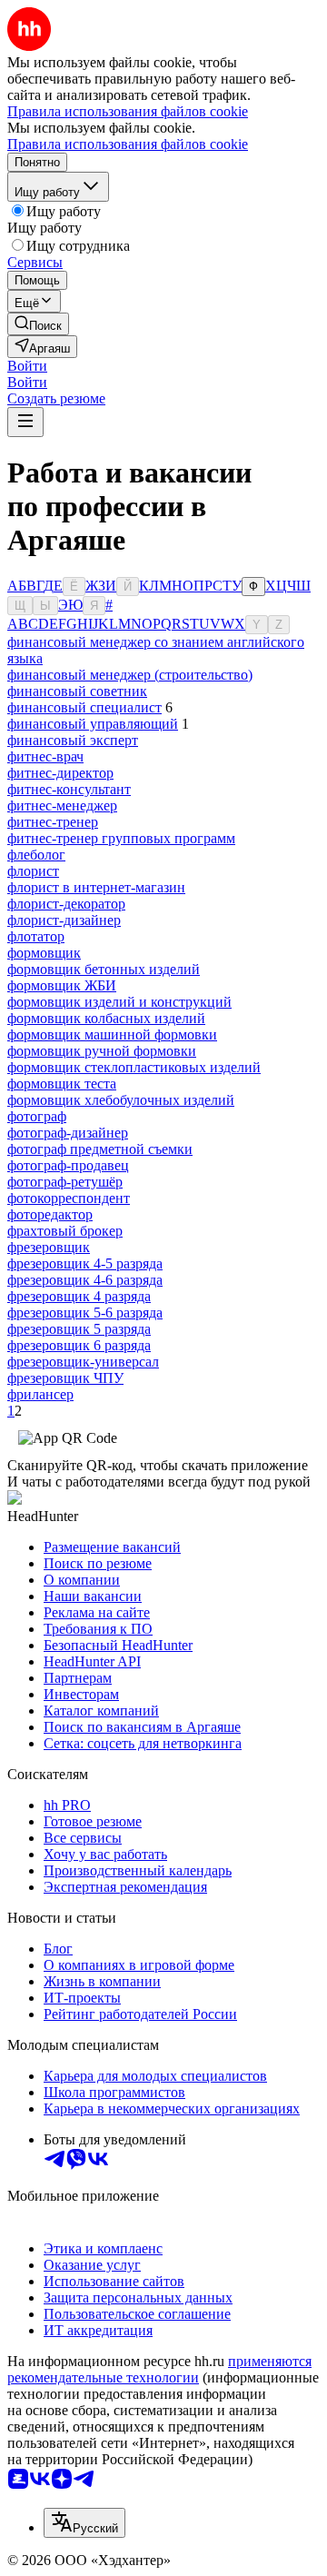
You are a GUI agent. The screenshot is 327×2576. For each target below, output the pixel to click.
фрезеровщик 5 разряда (79, 1329)
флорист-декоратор (66, 904)
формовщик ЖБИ (62, 985)
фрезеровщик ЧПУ (65, 1378)
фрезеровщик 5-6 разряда (85, 1313)
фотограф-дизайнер (68, 1133)
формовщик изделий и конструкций (119, 1002)
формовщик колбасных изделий (106, 1018)
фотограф (37, 1116)
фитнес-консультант (69, 789)
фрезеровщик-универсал (83, 1362)
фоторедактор (50, 1214)
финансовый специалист (84, 707)
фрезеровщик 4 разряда (79, 1296)
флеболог (36, 855)
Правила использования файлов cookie (128, 144)
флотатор (36, 936)
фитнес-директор (60, 773)
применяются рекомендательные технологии (159, 2369)
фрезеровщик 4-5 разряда (85, 1263)
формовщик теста (62, 1084)
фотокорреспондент (69, 1198)
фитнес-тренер (53, 822)
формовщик (44, 953)
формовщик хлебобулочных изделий (121, 1100)
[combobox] (84, 2523)
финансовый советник (77, 691)
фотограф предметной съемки (100, 1149)
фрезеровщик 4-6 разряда (85, 1280)
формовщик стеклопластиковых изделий (134, 1067)
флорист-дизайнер (64, 920)
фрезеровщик (49, 1247)
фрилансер (40, 1394)
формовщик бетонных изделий (104, 969)
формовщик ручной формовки (102, 1051)
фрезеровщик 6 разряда (79, 1345)
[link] (38, 324)
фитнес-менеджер (62, 806)
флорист (33, 871)
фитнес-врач (45, 756)
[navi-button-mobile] (25, 422)
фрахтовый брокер (65, 1231)
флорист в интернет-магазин (96, 887)
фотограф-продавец (68, 1165)
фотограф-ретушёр (65, 1182)
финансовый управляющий (93, 724)
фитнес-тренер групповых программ (121, 838)
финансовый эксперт (73, 740)
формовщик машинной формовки (112, 1034)
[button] (27, 366)
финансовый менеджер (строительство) (130, 675)
